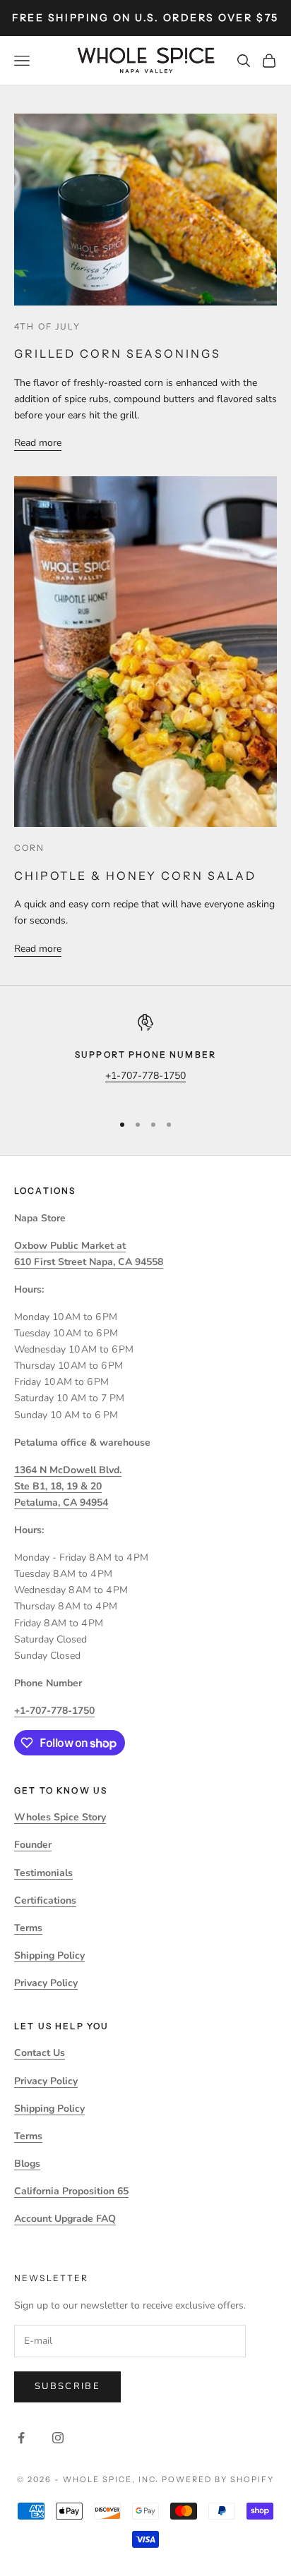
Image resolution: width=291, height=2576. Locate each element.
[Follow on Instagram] (58, 2438)
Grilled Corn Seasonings (118, 353)
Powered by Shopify (218, 2479)
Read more (38, 443)
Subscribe (67, 2386)
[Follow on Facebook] (21, 2438)
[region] (145, 1057)
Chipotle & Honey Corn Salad (135, 876)
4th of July (47, 326)
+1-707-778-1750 (145, 1076)
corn (30, 848)
